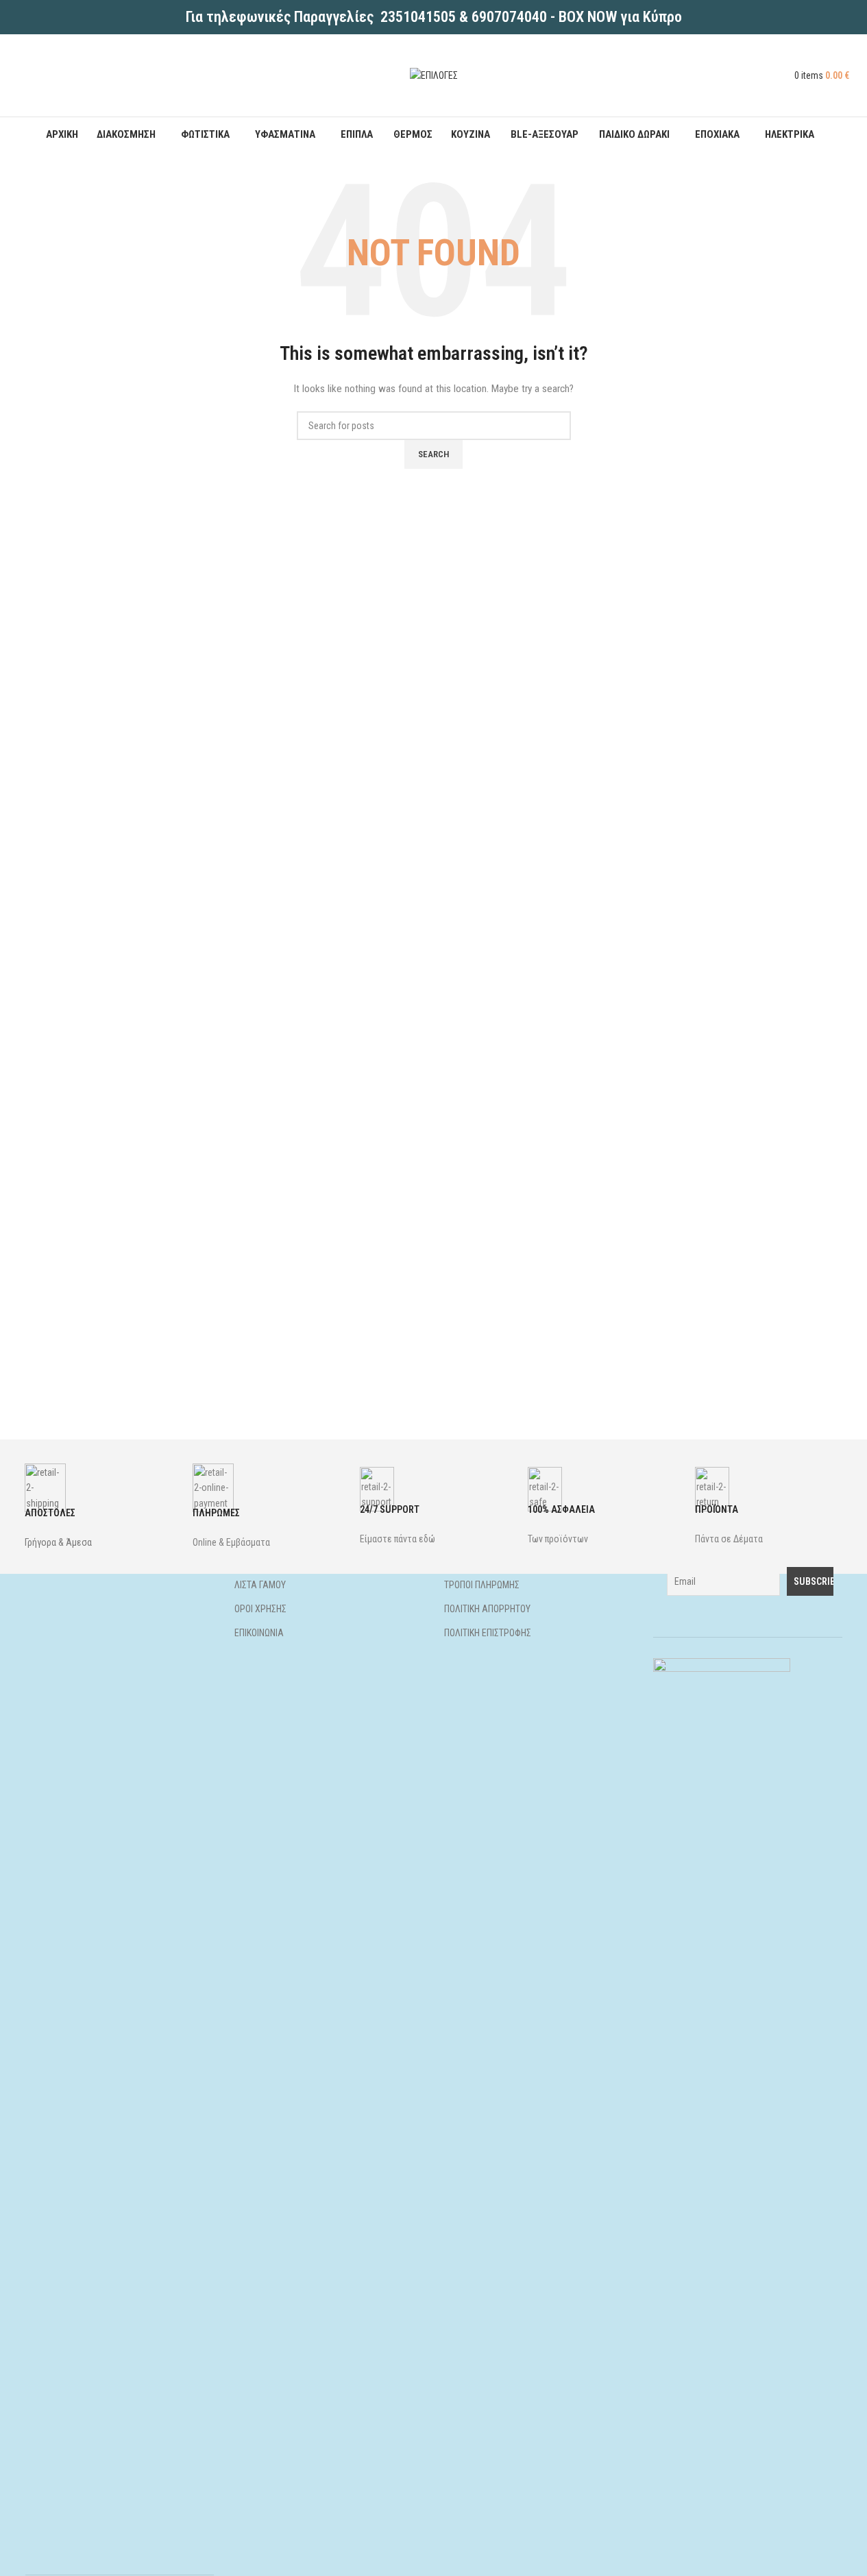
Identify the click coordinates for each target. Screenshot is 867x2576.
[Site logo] (434, 75)
